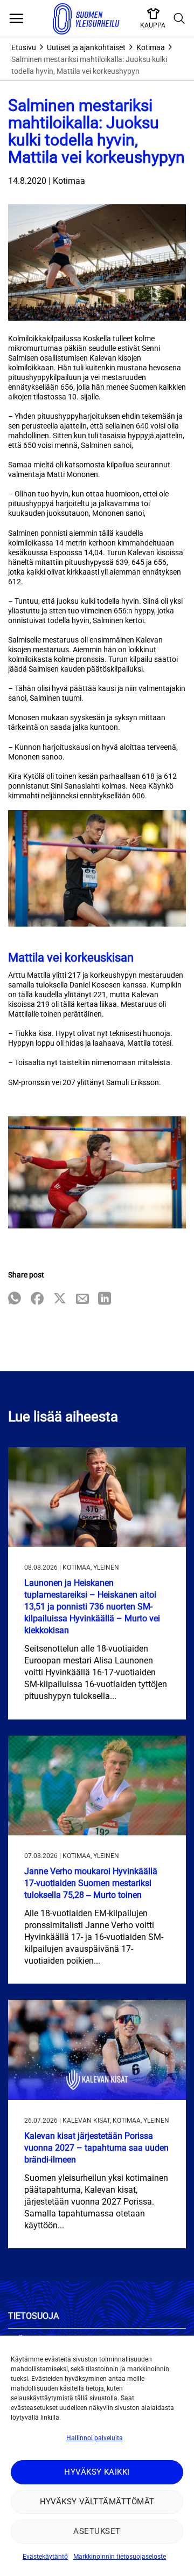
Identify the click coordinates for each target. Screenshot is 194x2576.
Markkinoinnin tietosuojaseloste (120, 2557)
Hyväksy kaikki (97, 2472)
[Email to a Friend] (82, 1299)
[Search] (179, 19)
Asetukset (97, 2531)
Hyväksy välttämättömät (97, 2502)
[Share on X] (60, 1299)
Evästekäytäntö (45, 2557)
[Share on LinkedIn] (105, 1299)
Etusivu (24, 47)
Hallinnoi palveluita (95, 2438)
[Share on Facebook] (37, 1299)
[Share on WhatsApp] (15, 1299)
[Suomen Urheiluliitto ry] (86, 19)
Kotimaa (151, 47)
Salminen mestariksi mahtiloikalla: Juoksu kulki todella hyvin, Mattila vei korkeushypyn (89, 65)
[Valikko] (16, 19)
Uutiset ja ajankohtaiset (86, 47)
